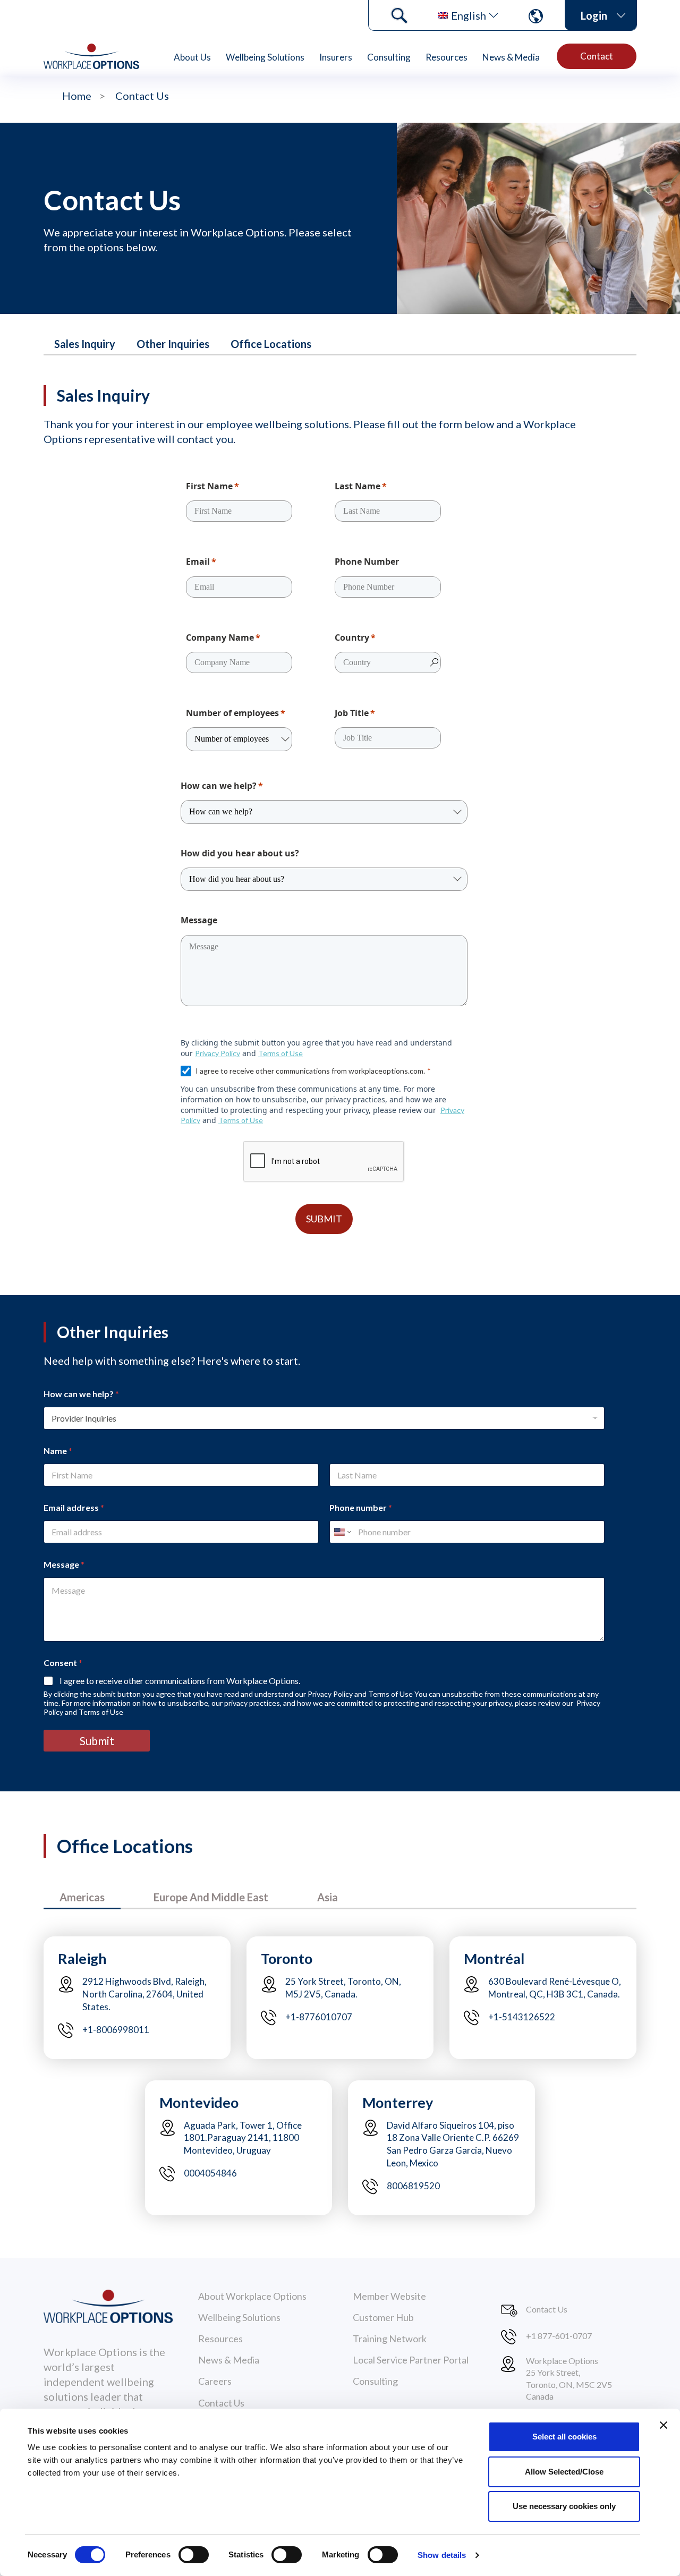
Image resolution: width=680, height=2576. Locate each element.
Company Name (220, 637)
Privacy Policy (218, 1053)
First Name (209, 486)
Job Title (352, 713)
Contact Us (221, 2403)
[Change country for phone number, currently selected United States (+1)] (342, 1532)
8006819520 (413, 2186)
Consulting (389, 57)
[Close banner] (664, 2425)
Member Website (389, 2296)
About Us (192, 57)
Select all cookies (564, 2437)
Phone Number (367, 562)
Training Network (390, 2339)
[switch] (194, 2555)
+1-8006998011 (116, 2030)
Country (352, 637)
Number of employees (232, 713)
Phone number (361, 1507)
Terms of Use (280, 1053)
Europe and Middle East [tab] (211, 1897)
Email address (74, 1507)
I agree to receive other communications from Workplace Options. (180, 1681)
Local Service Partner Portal (411, 2360)
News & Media (511, 57)
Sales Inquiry (85, 344)
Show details (442, 2555)
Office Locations (271, 344)
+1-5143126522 (522, 2017)
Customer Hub (383, 2317)
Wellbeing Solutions (265, 57)
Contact (597, 56)
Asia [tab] (328, 1897)
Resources (447, 57)
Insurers (336, 57)
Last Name (358, 486)
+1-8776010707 (319, 2017)
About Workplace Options (252, 2296)
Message (199, 920)
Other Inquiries (173, 344)
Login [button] (594, 15)
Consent (63, 1663)
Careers (215, 2381)
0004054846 (210, 2173)
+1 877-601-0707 (559, 2336)
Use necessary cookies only (564, 2506)
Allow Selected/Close (564, 2472)
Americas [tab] (82, 1897)
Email (198, 562)
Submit (97, 1741)
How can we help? (219, 786)
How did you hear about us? (240, 853)
